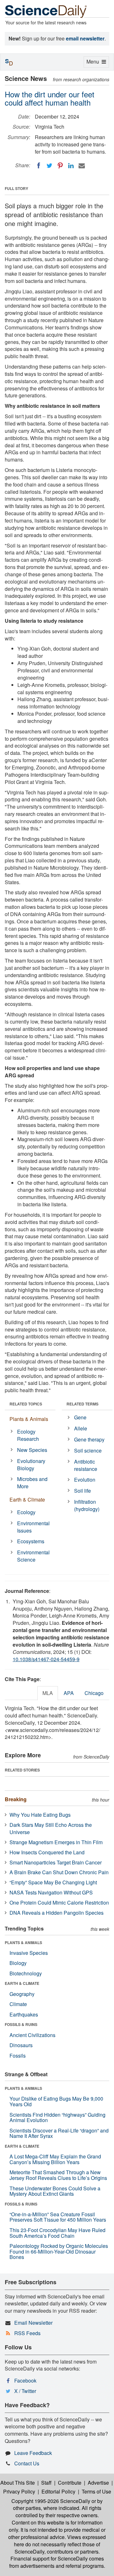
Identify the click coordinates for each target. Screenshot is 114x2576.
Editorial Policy (58, 2491)
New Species (32, 1450)
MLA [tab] (48, 1693)
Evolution (85, 1480)
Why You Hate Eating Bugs (40, 1815)
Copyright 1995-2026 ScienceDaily (51, 2501)
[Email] (82, 166)
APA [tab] (69, 1693)
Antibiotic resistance (86, 1465)
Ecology (26, 1512)
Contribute (70, 2483)
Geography (22, 1994)
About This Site (18, 2483)
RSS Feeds (27, 2333)
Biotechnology (26, 1973)
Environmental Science (33, 1556)
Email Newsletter (33, 2323)
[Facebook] (39, 166)
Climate (18, 2004)
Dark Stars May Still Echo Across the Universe (51, 1828)
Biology (18, 1963)
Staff (46, 2483)
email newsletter (85, 38)
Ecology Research (28, 1435)
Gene (80, 1417)
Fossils (18, 2056)
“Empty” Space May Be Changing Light (53, 1882)
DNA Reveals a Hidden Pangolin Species (57, 1913)
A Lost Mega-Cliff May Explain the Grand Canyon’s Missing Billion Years (55, 2159)
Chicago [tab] (94, 1693)
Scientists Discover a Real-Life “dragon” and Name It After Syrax (59, 2133)
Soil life (82, 1491)
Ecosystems (31, 1541)
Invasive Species (29, 1953)
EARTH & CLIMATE (22, 1983)
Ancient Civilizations (32, 2035)
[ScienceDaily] (46, 11)
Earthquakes (24, 2014)
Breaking (16, 1799)
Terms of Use (96, 2491)
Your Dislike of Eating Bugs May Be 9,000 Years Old (56, 2101)
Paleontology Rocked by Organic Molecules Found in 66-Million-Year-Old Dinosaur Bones (59, 2251)
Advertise (98, 2483)
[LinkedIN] (71, 166)
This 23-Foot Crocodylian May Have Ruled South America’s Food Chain (57, 2233)
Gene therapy (89, 1439)
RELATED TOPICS (26, 1404)
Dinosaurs (21, 2045)
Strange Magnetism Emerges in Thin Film (56, 1842)
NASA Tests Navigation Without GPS (51, 1892)
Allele (81, 1428)
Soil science (88, 1450)
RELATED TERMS (82, 1404)
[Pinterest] (60, 166)
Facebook (25, 2380)
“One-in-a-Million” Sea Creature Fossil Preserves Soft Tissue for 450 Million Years (58, 2217)
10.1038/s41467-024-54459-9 (46, 1659)
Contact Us (27, 2463)
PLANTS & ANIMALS (23, 1943)
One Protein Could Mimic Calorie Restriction (59, 1903)
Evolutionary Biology (31, 1465)
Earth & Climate (27, 1499)
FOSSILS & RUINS (21, 2024)
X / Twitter (25, 2391)
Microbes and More (32, 1483)
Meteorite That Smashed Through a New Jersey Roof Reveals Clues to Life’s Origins (58, 2175)
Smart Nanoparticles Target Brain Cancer (56, 1862)
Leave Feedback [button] (33, 2453)
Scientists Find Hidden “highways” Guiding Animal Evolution (57, 2117)
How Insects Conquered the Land (47, 1852)
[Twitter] (49, 166)
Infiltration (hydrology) (87, 1505)
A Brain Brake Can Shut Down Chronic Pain (59, 1872)
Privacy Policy (19, 2491)
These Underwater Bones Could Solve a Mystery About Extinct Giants (55, 2191)
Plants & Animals (29, 1419)
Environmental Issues (33, 1527)
